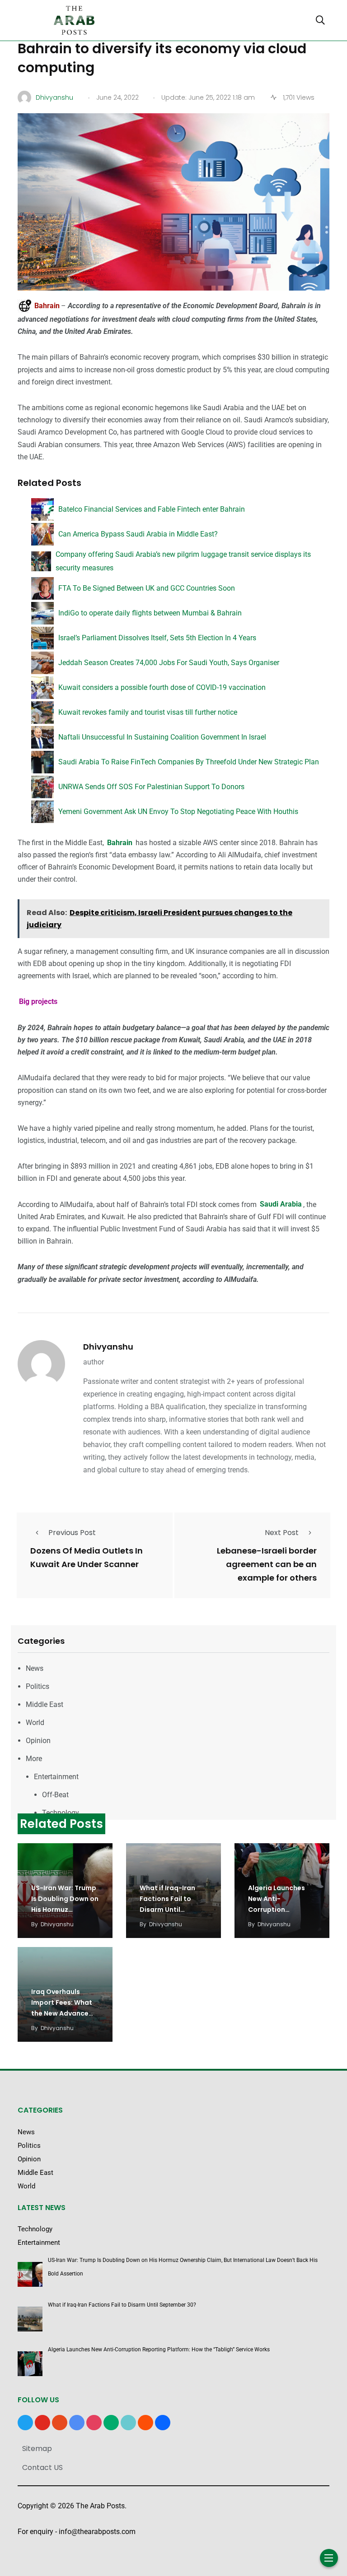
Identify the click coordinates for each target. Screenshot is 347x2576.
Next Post (282, 1533)
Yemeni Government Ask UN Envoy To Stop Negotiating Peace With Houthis (178, 812)
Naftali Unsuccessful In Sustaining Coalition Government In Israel (162, 737)
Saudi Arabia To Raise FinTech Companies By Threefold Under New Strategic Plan (189, 762)
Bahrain (121, 843)
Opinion (38, 1741)
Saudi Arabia (281, 1205)
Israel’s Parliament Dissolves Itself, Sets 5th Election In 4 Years (157, 638)
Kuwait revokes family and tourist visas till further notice (148, 712)
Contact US (42, 2467)
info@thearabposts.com (97, 2532)
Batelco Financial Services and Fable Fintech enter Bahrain (152, 509)
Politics (38, 1686)
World (35, 1723)
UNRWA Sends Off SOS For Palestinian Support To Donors (151, 787)
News (35, 1668)
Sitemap (37, 2449)
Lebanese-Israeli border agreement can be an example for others (267, 1564)
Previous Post (72, 1533)
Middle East (45, 1704)
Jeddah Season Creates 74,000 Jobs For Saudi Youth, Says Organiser (169, 663)
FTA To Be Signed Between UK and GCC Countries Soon (147, 588)
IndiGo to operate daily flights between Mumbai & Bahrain (150, 613)
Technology (61, 1813)
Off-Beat (55, 1795)
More (34, 1759)
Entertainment (56, 1777)
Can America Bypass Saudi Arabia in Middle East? (138, 534)
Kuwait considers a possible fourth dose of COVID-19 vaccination (162, 687)
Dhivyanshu (108, 1347)
